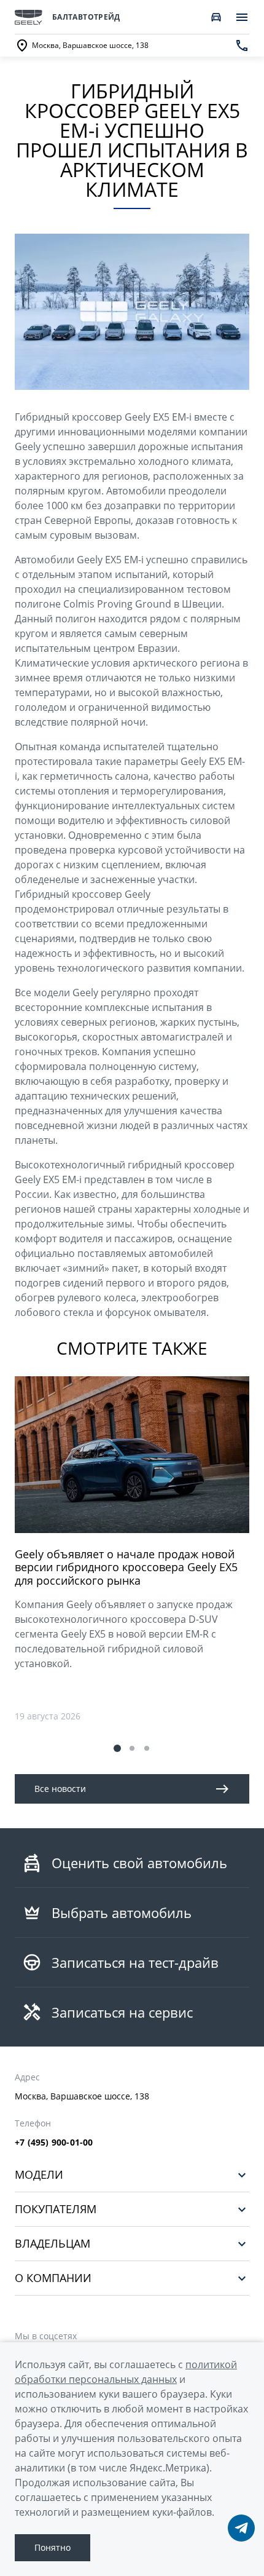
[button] (117, 1748)
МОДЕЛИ (39, 2175)
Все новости (60, 1789)
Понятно (52, 2547)
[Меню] (242, 17)
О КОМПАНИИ (53, 2278)
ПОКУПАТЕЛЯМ (56, 2209)
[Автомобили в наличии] (216, 17)
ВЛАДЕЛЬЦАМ (52, 2244)
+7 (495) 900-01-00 (54, 2142)
